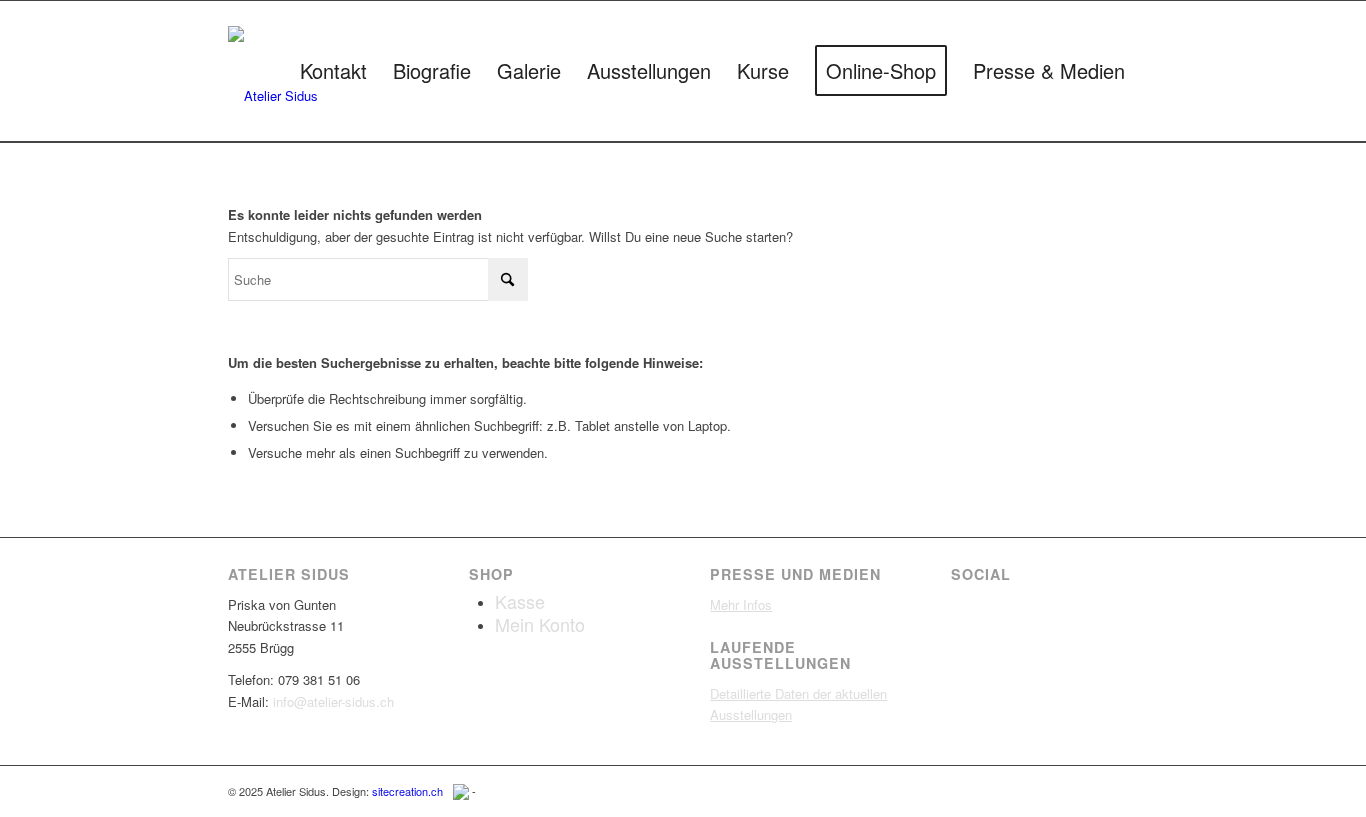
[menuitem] (333, 71)
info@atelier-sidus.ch (333, 701)
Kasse (520, 601)
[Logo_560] (273, 76)
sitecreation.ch (407, 791)
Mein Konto (540, 624)
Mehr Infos (741, 604)
